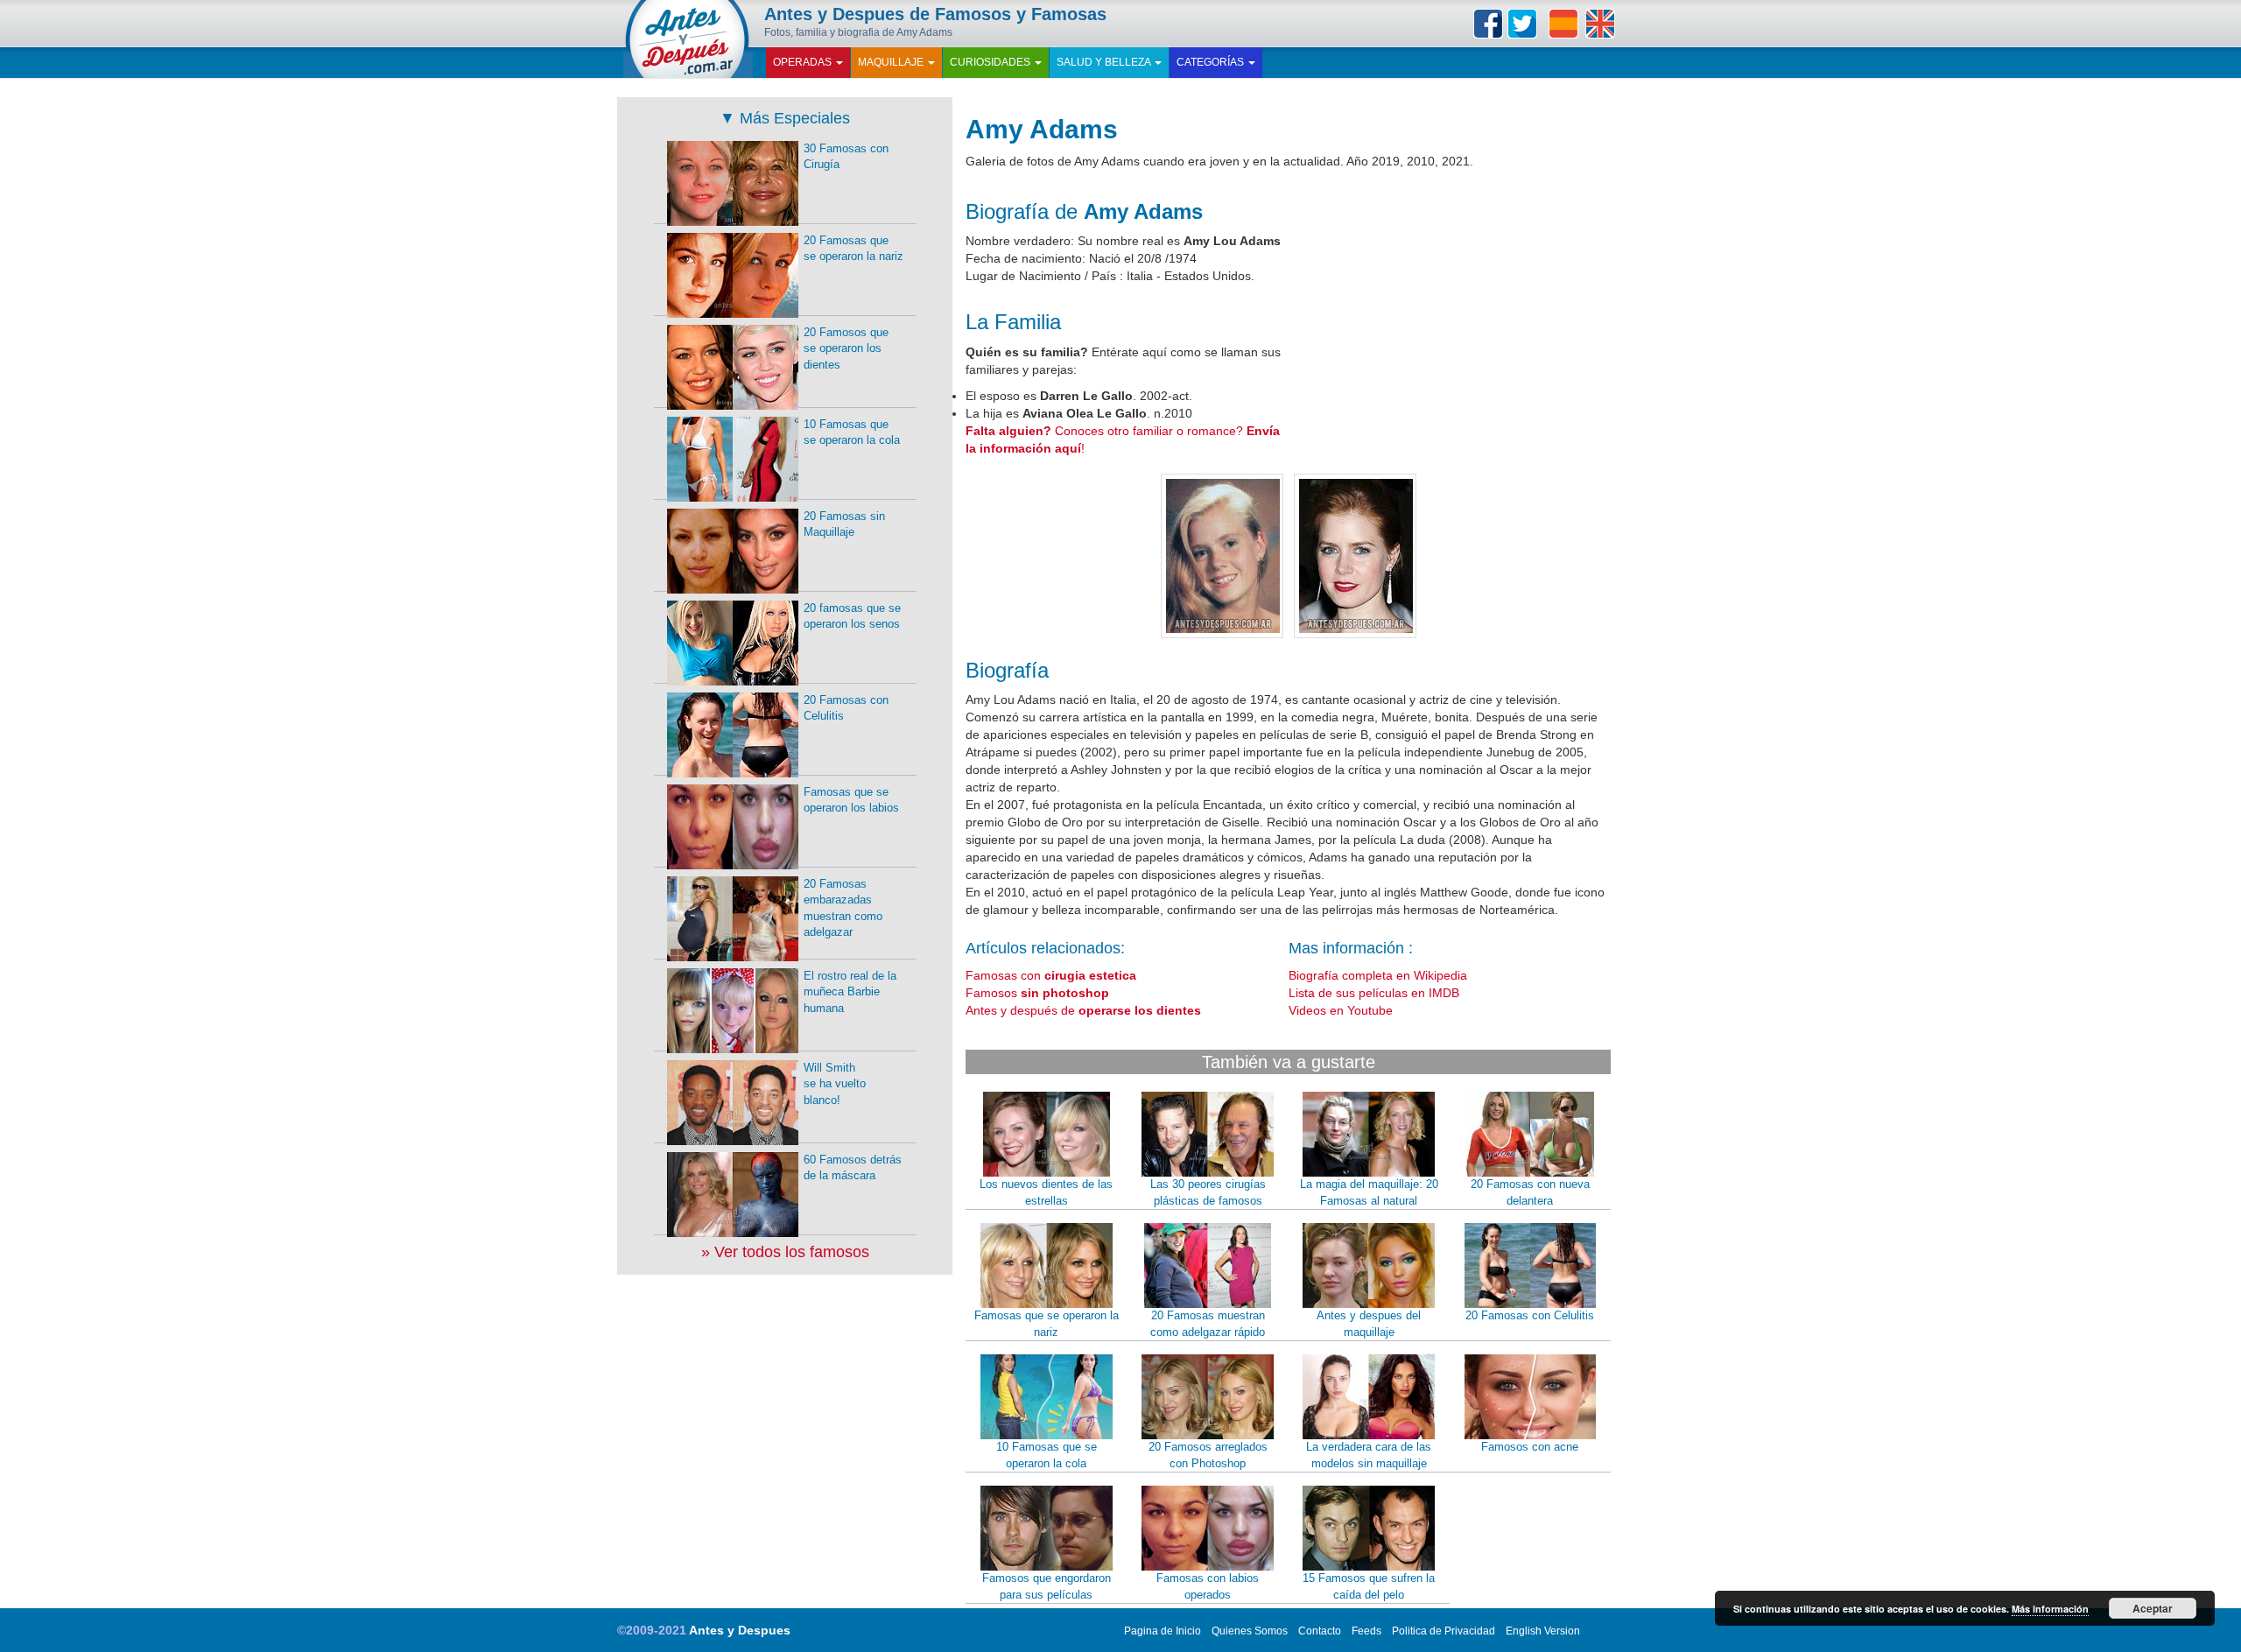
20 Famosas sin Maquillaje (844, 524)
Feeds (1366, 1631)
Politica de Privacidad (1444, 1631)
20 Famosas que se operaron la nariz (854, 249)
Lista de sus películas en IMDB (1374, 993)
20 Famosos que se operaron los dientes (846, 348)
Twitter (1522, 24)
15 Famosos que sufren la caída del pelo (1369, 1586)
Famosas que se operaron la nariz (1047, 1324)
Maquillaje (892, 62)
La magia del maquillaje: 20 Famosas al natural (1369, 1192)
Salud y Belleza (1105, 62)
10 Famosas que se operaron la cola (1047, 1455)
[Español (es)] (1563, 24)
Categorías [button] (1212, 62)
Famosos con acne (1530, 1447)
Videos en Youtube (1341, 1010)
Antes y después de (1083, 1010)
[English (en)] (1600, 24)
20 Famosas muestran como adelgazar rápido (1208, 1324)
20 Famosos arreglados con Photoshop (1208, 1455)
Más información (2050, 1609)
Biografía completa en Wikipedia (1378, 975)
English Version (1543, 1631)
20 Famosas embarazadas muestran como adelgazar (843, 908)
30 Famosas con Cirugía (846, 157)
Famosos (1037, 993)
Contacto (1320, 1631)
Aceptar (2153, 1608)
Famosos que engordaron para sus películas (1047, 1586)
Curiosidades (991, 62)
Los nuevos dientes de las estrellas (1046, 1192)
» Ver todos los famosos (785, 1252)
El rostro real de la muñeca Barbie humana (850, 992)
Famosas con (1051, 975)
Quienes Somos (1250, 1631)
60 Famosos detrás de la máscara (853, 1168)
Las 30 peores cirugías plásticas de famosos (1208, 1192)
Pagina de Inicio (1163, 1631)
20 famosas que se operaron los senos (852, 616)
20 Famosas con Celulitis (1530, 1315)
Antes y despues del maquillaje (1369, 1324)
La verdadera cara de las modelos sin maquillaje (1369, 1455)
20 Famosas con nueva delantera (1530, 1192)
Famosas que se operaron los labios (851, 800)
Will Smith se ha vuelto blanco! (835, 1084)
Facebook (1488, 24)
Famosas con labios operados (1208, 1586)
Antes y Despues (740, 1630)
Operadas (804, 62)
